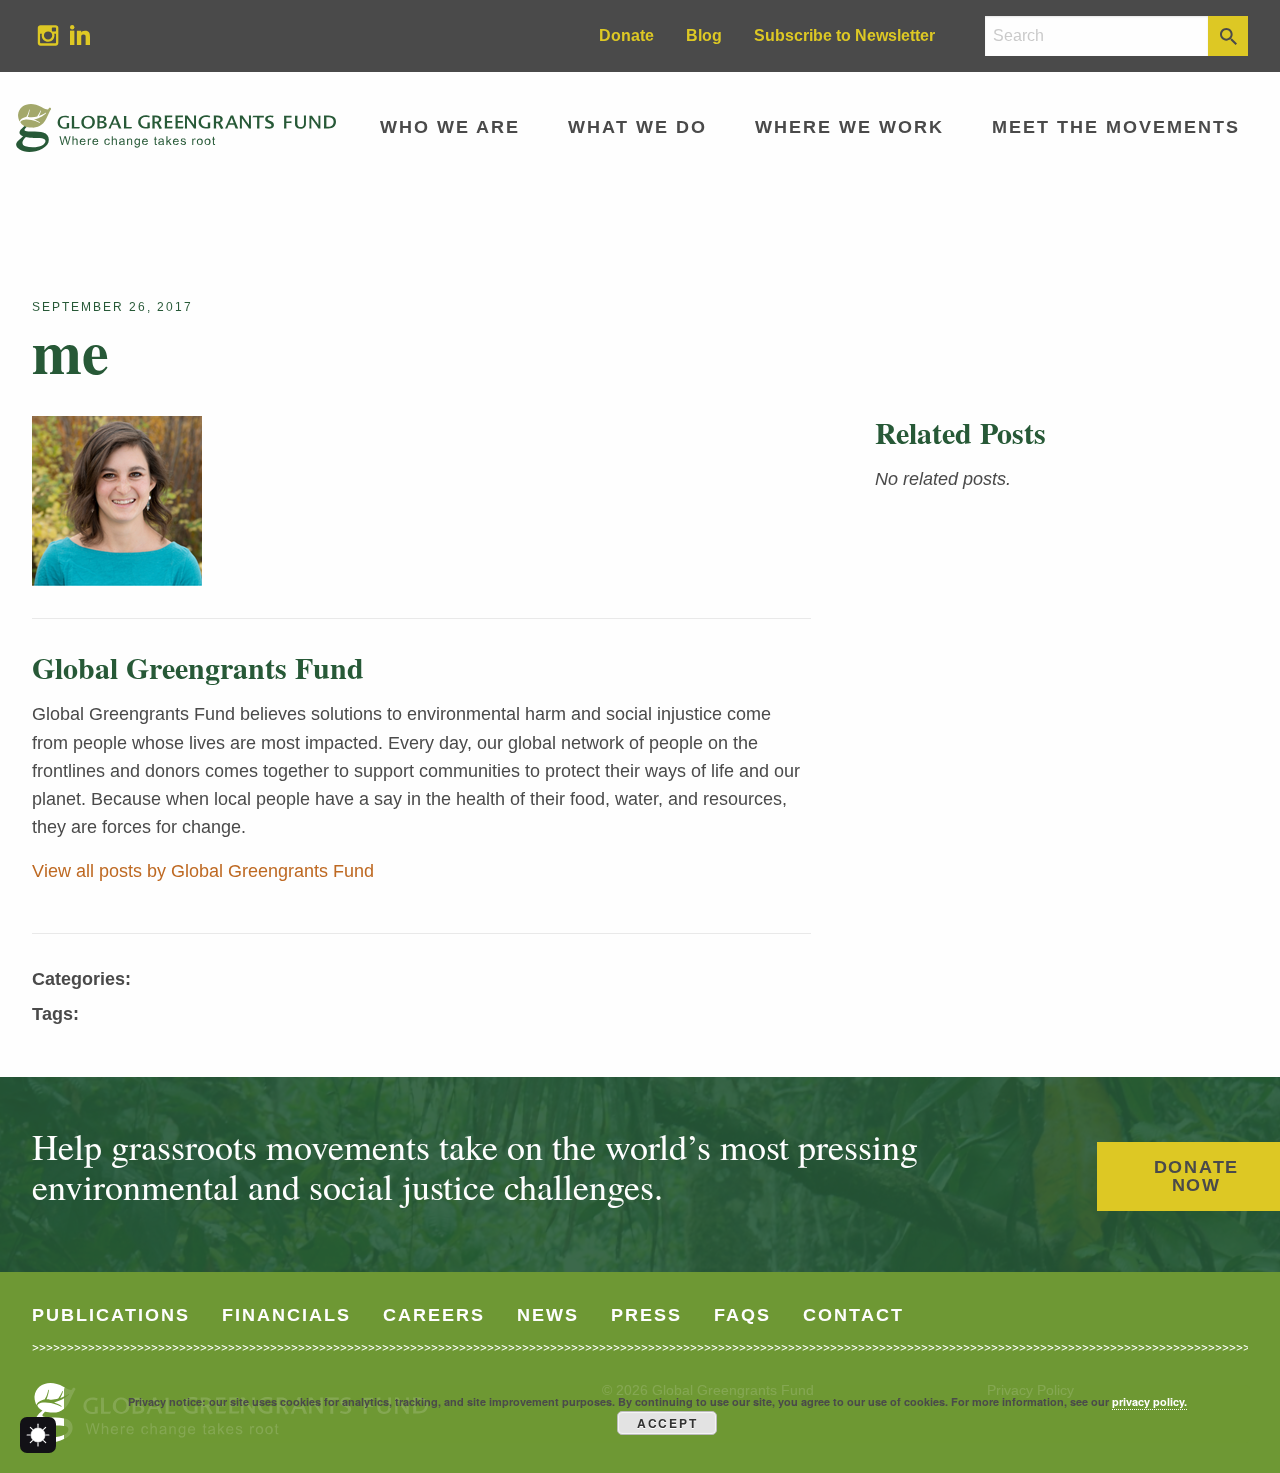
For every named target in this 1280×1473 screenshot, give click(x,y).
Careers (434, 1315)
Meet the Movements (1116, 127)
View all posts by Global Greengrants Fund (203, 871)
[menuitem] (48, 36)
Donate (626, 35)
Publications (111, 1315)
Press (646, 1315)
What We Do (637, 127)
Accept (667, 1423)
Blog (704, 35)
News (548, 1315)
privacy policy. (1149, 1401)
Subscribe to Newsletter (844, 35)
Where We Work (849, 127)
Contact (853, 1315)
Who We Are (450, 127)
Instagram (40, 34)
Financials (286, 1315)
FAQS (742, 1315)
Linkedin (72, 34)
